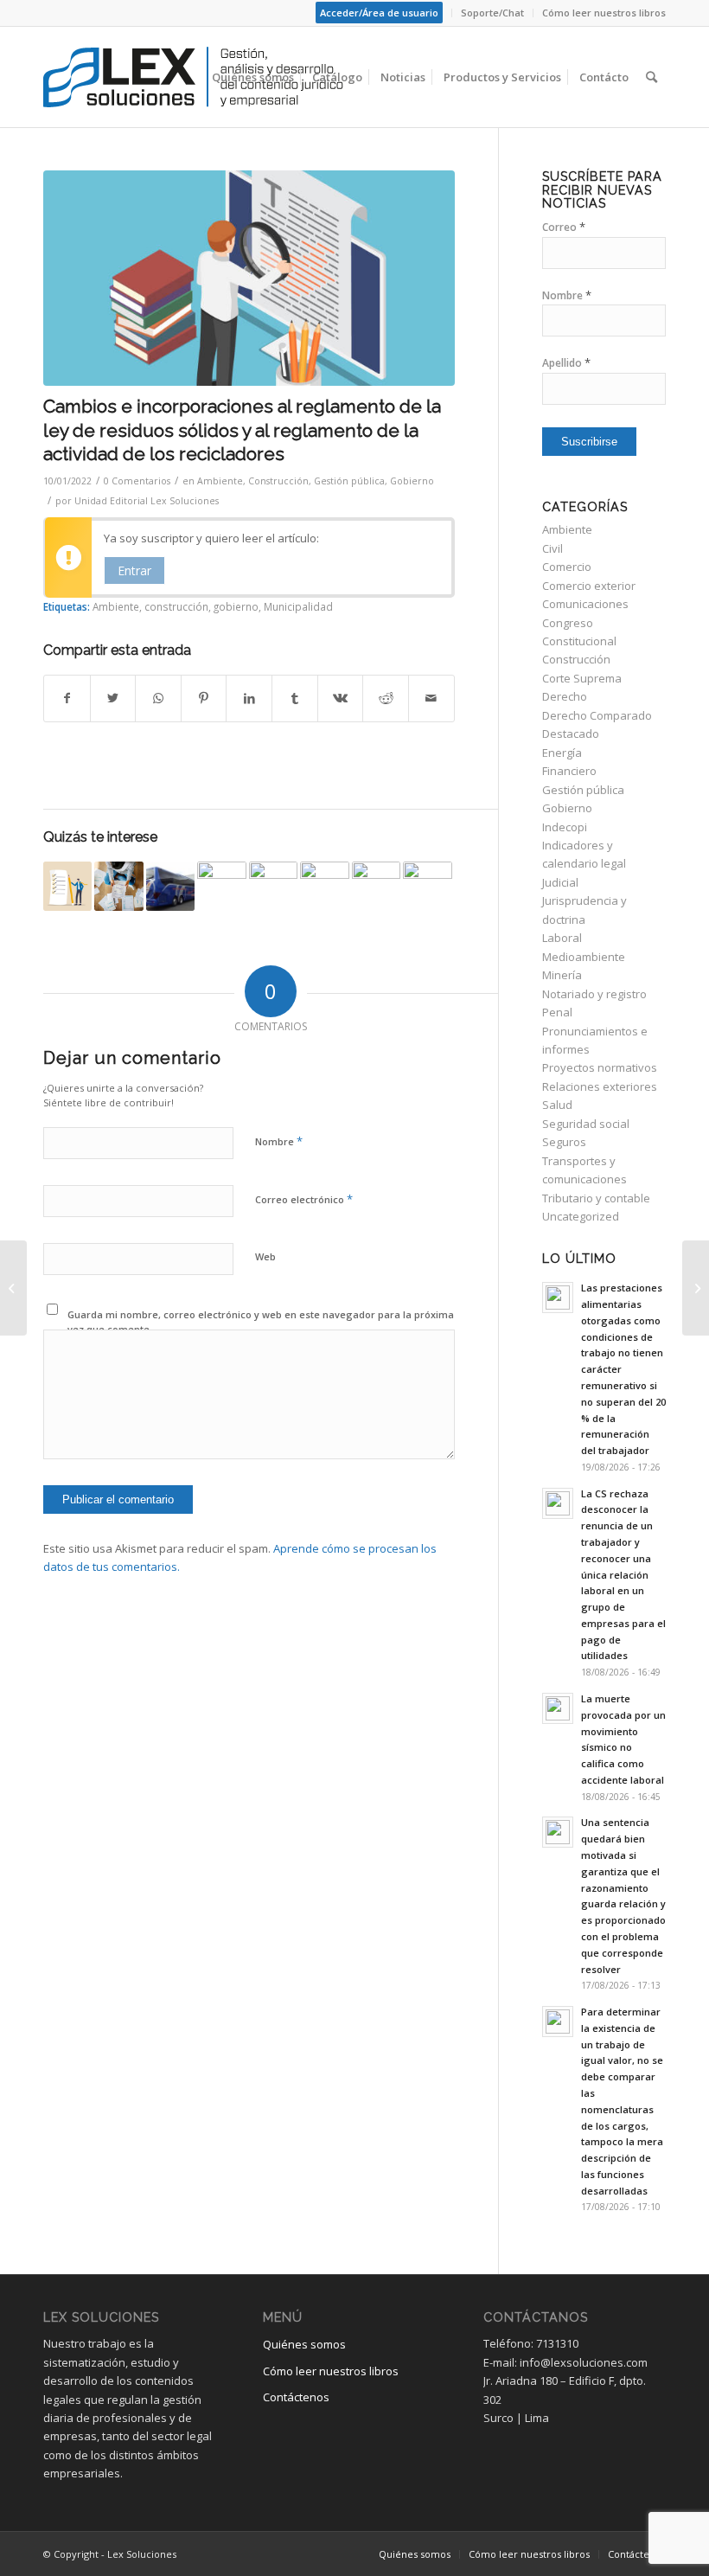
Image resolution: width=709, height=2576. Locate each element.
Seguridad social (586, 1124)
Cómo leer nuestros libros (604, 13)
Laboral (562, 938)
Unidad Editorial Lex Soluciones (147, 501)
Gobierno (412, 481)
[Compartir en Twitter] (113, 698)
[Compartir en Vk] (341, 698)
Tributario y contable (596, 1198)
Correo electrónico (304, 1199)
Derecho (565, 696)
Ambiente (220, 481)
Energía (562, 753)
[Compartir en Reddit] (386, 698)
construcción (176, 606)
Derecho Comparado (597, 715)
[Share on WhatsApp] (158, 698)
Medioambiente (584, 957)
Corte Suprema (582, 678)
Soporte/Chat (492, 13)
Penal (557, 1012)
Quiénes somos (304, 2344)
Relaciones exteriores (600, 1086)
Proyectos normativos (600, 1067)
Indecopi (565, 827)
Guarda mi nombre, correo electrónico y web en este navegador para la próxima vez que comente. (261, 1322)
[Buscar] (652, 77)
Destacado (571, 734)
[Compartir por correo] (431, 698)
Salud (557, 1105)
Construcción (278, 481)
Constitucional (579, 641)
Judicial (560, 882)
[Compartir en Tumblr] (295, 698)
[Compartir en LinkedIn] (249, 698)
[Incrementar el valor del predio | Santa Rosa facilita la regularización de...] (696, 1288)
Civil (553, 548)
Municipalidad (298, 606)
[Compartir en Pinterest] (204, 698)
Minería (562, 975)
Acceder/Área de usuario (379, 13)
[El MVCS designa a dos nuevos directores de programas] (221, 886)
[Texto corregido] (249, 278)
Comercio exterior (589, 586)
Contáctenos (296, 2397)
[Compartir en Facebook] (67, 698)
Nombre (279, 1141)
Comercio (567, 567)
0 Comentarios (137, 481)
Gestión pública (349, 481)
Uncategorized (581, 1216)
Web (265, 1256)
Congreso (568, 623)
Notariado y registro (594, 994)
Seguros (564, 1142)
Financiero (569, 771)
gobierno (236, 606)
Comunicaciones (585, 604)
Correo (564, 227)
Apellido (566, 363)
